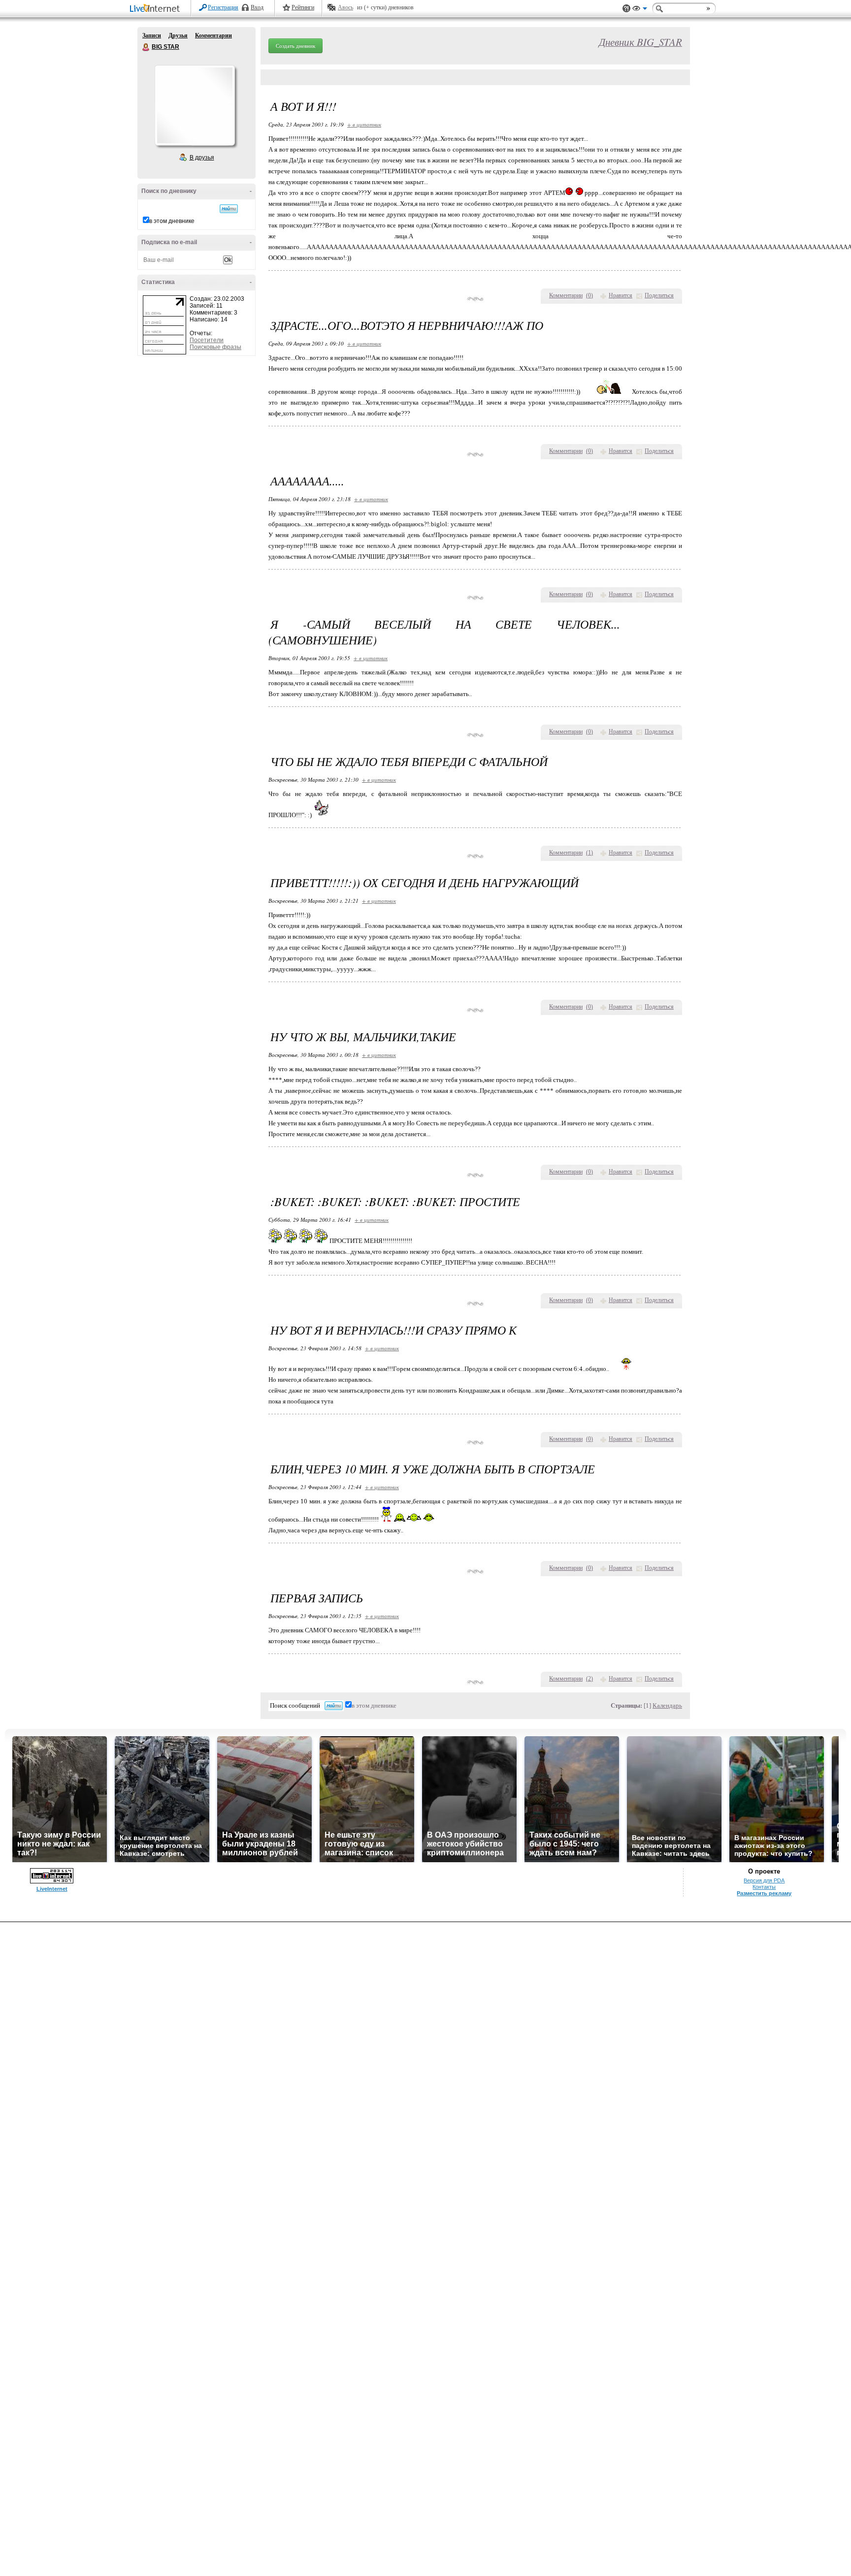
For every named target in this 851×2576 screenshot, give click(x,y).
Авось (345, 7)
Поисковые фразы (215, 347)
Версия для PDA (764, 1880)
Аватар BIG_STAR (195, 105)
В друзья (202, 158)
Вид (640, 10)
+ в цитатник (364, 124)
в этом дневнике (172, 221)
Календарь (667, 1705)
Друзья (178, 35)
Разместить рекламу (764, 1893)
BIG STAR (146, 47)
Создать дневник (295, 46)
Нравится (621, 295)
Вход (257, 7)
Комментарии (213, 35)
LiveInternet (157, 9)
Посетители (207, 340)
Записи (152, 35)
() (589, 295)
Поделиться (659, 295)
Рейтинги (303, 7)
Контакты (764, 1887)
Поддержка (626, 9)
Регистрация (223, 7)
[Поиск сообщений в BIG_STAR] (229, 209)
